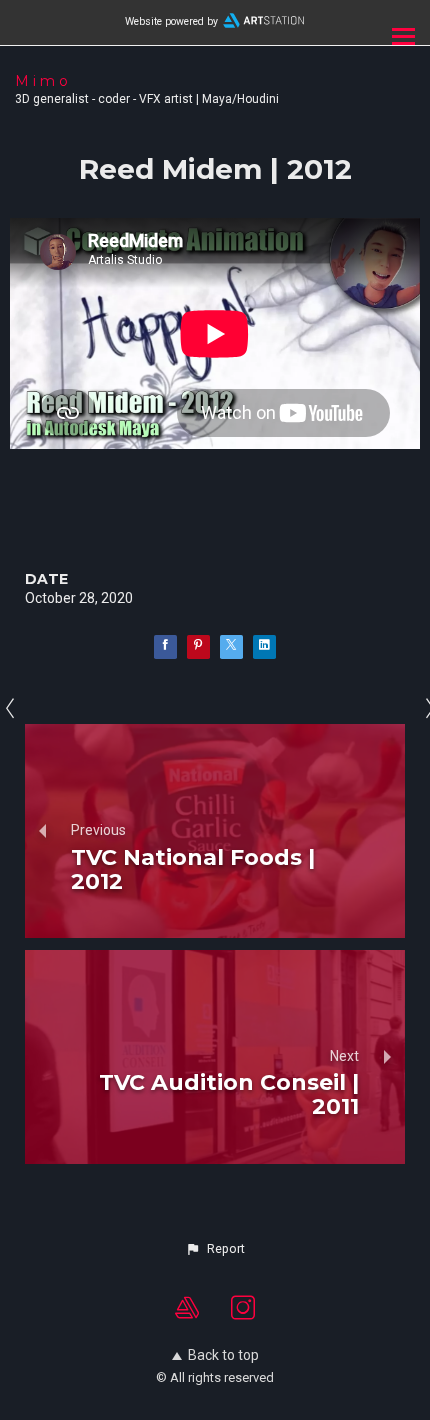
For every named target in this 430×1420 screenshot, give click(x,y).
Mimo (43, 81)
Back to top (223, 1355)
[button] (215, 1249)
